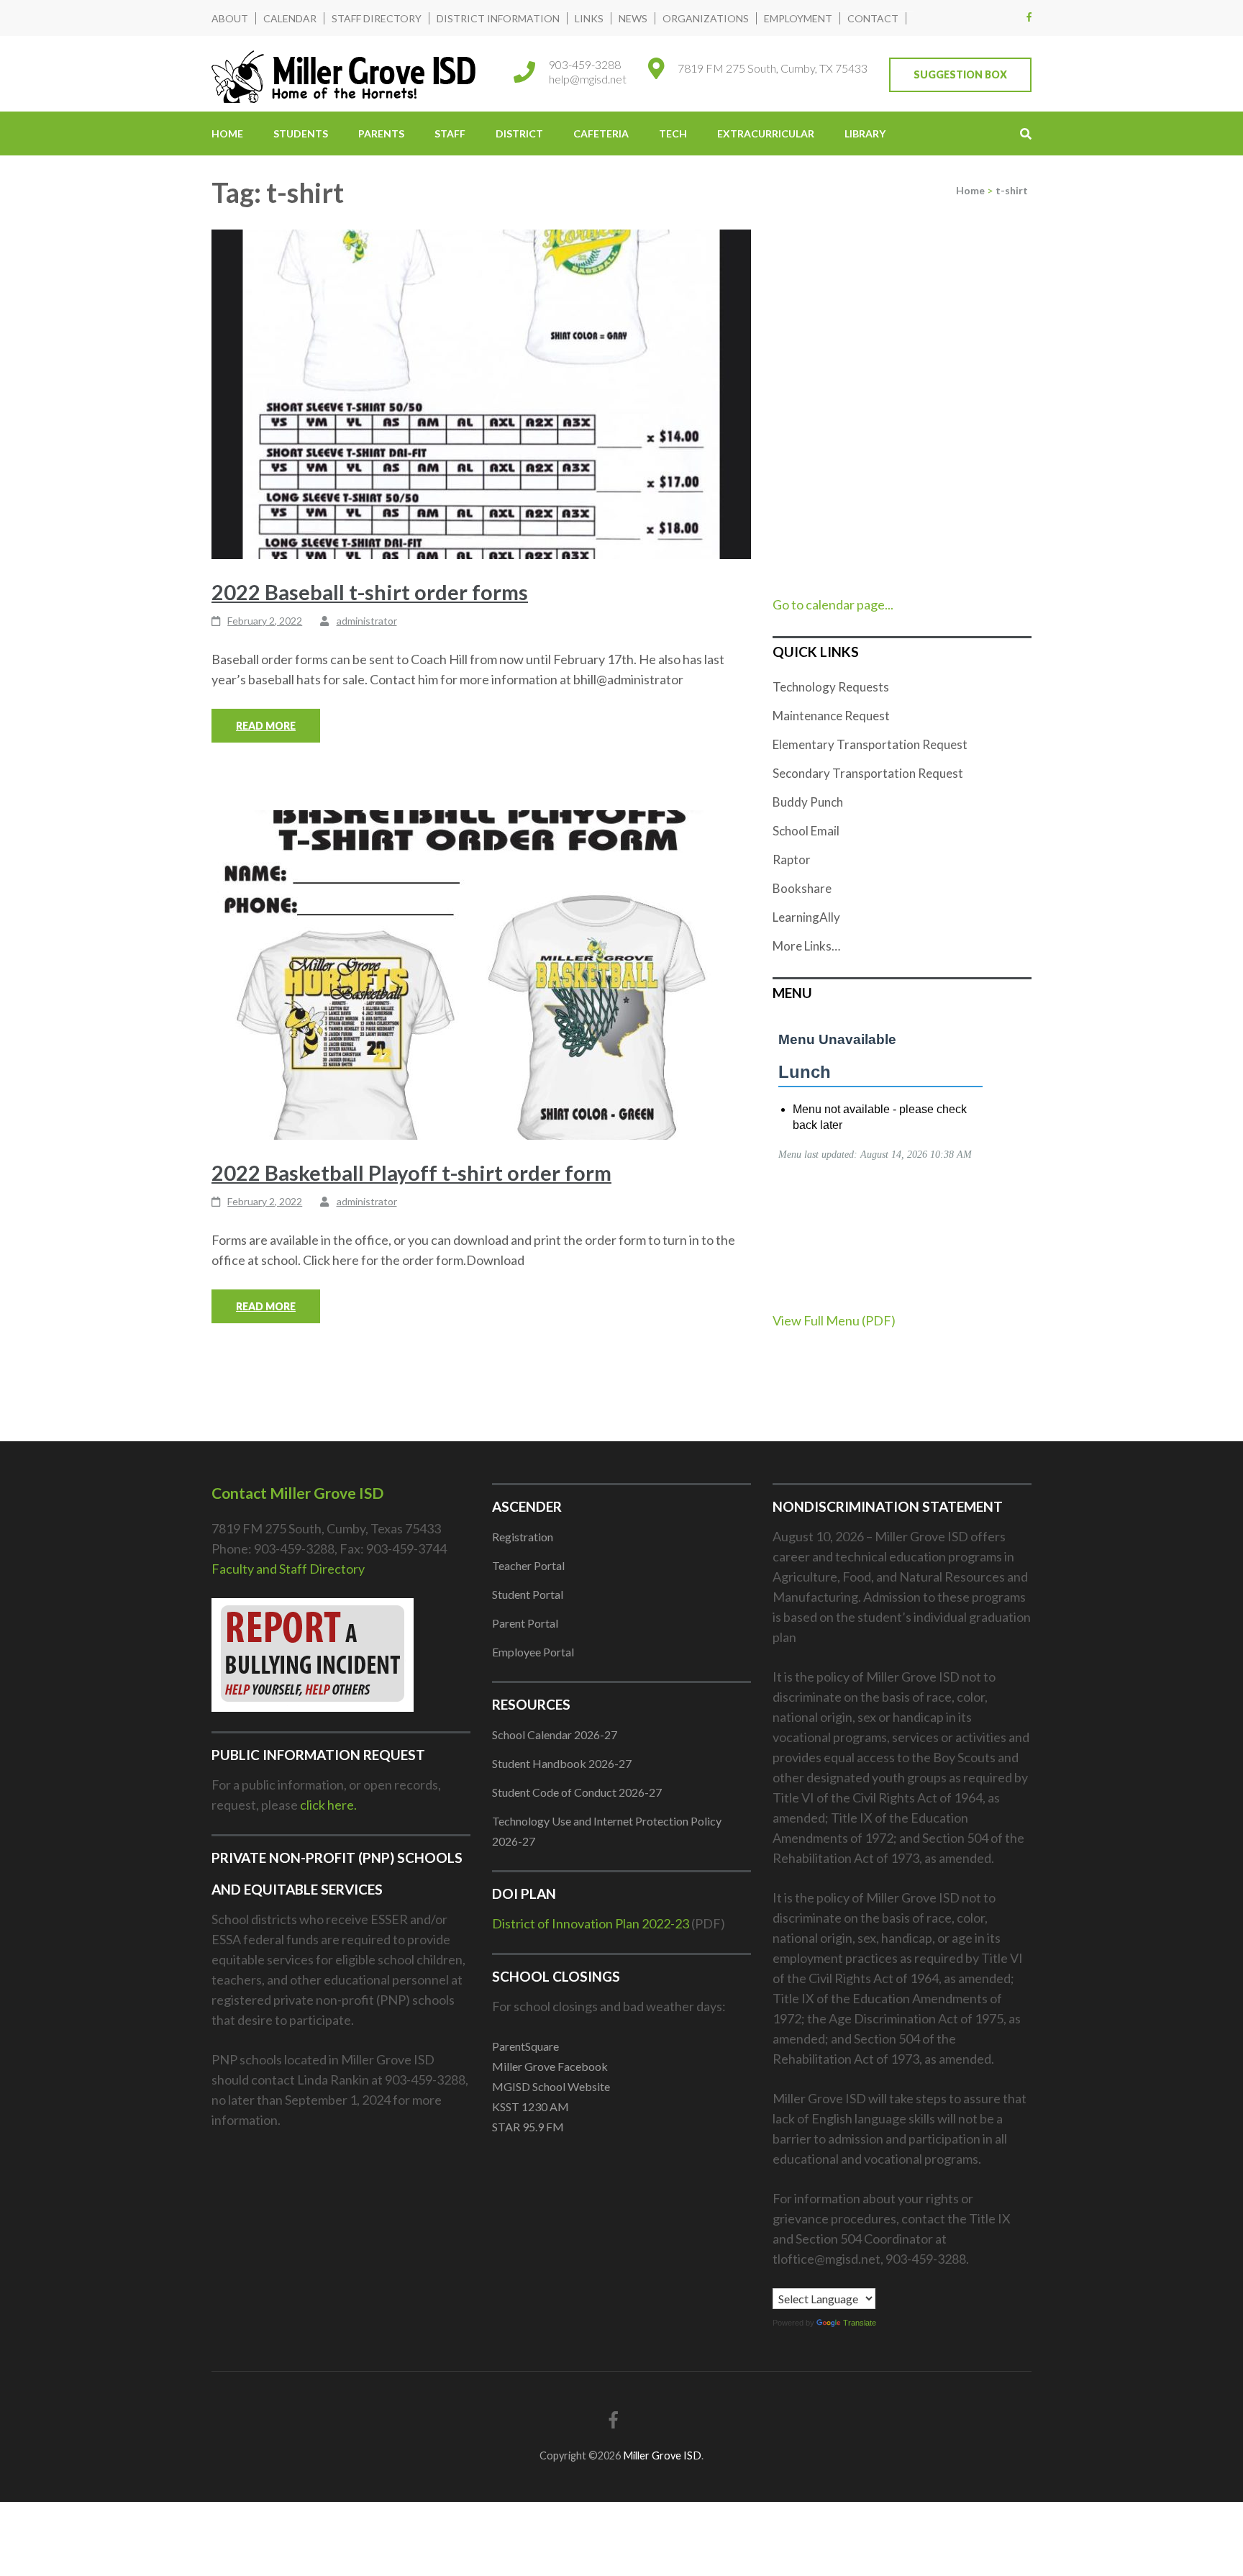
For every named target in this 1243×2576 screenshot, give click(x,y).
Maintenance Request (831, 716)
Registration (523, 1537)
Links (589, 18)
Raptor (792, 860)
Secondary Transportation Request (868, 773)
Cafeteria (601, 133)
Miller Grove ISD (662, 2455)
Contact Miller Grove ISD (297, 1493)
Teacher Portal (528, 1565)
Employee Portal (533, 1652)
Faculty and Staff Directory (288, 1569)
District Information (498, 18)
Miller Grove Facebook (550, 2066)
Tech (673, 133)
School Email (806, 831)
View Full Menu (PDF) (834, 1320)
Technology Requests (831, 687)
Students (301, 133)
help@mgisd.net (588, 79)
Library (865, 133)
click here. (328, 1805)
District (519, 133)
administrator (367, 621)
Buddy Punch (808, 802)
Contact (873, 18)
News (633, 18)
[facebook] (1029, 17)
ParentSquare (525, 2046)
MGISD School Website (551, 2086)
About (230, 18)
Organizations (706, 18)
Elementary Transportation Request (870, 744)
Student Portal (528, 1594)
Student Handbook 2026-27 (562, 1763)
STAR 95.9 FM (528, 2127)
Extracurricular (766, 133)
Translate (860, 2323)
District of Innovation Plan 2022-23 (591, 1923)
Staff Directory (377, 18)
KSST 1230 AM (531, 2106)
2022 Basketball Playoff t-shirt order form (411, 1173)
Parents (381, 133)
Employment (798, 18)
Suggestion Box (960, 74)
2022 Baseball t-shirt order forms (370, 592)
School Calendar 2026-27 (555, 1734)
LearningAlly (806, 917)
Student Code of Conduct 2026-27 (577, 1792)
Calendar (290, 18)
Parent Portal (525, 1623)
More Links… (806, 946)
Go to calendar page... (833, 604)
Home (227, 133)
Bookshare (802, 888)
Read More (266, 726)
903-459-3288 (585, 64)
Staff (450, 133)
